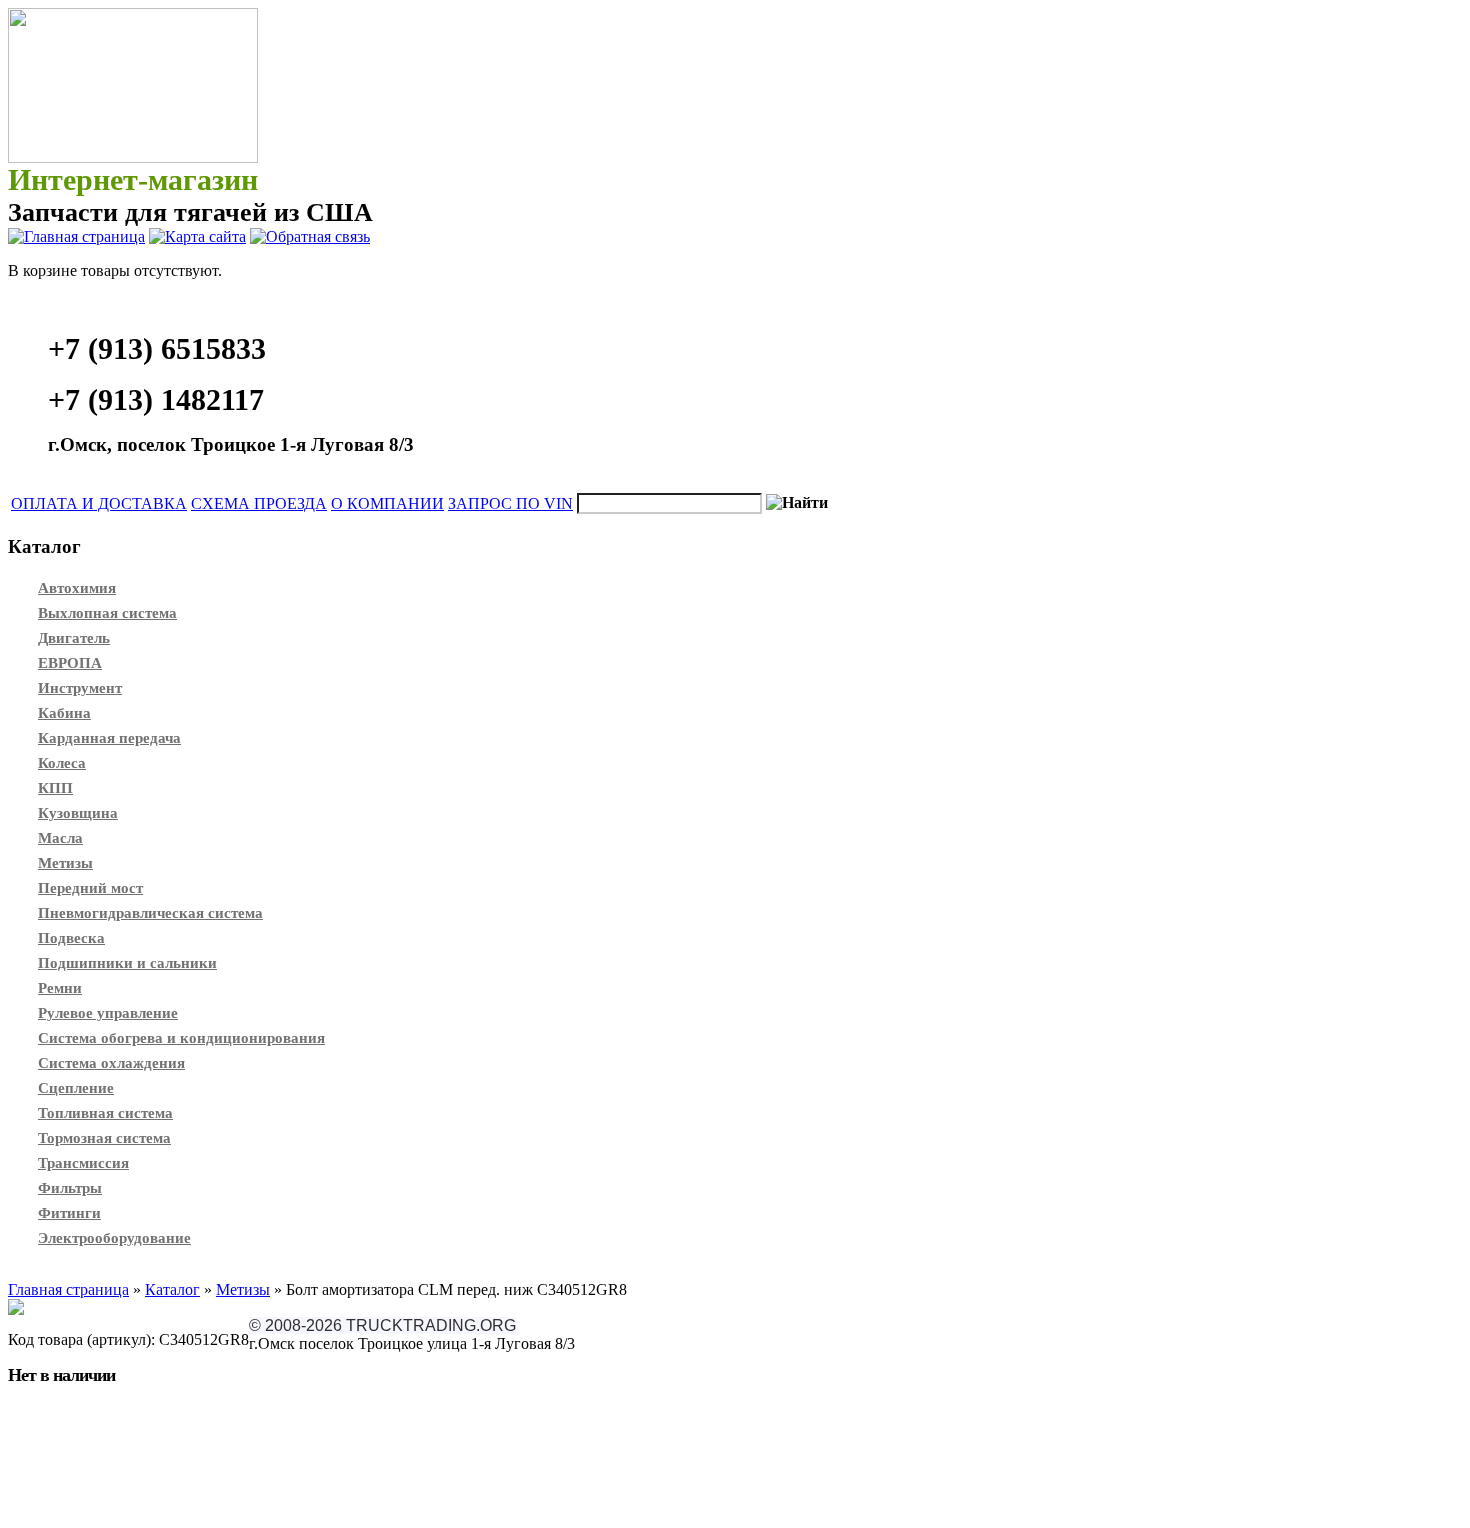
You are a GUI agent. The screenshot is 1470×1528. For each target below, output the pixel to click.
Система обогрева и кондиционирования (181, 1038)
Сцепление (76, 1088)
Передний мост (90, 888)
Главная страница (68, 1289)
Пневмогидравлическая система (150, 913)
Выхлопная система (107, 613)
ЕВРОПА (70, 663)
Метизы (65, 863)
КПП (55, 788)
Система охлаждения (111, 1063)
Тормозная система (104, 1138)
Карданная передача (109, 738)
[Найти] (797, 503)
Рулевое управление (108, 1013)
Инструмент (80, 688)
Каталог (172, 1289)
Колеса (62, 763)
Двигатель (74, 638)
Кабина (64, 713)
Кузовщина (78, 813)
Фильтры (70, 1188)
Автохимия (77, 588)
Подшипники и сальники (127, 963)
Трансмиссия (83, 1163)
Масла (60, 838)
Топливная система (105, 1113)
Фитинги (69, 1213)
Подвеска (71, 938)
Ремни (60, 988)
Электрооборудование (114, 1238)
